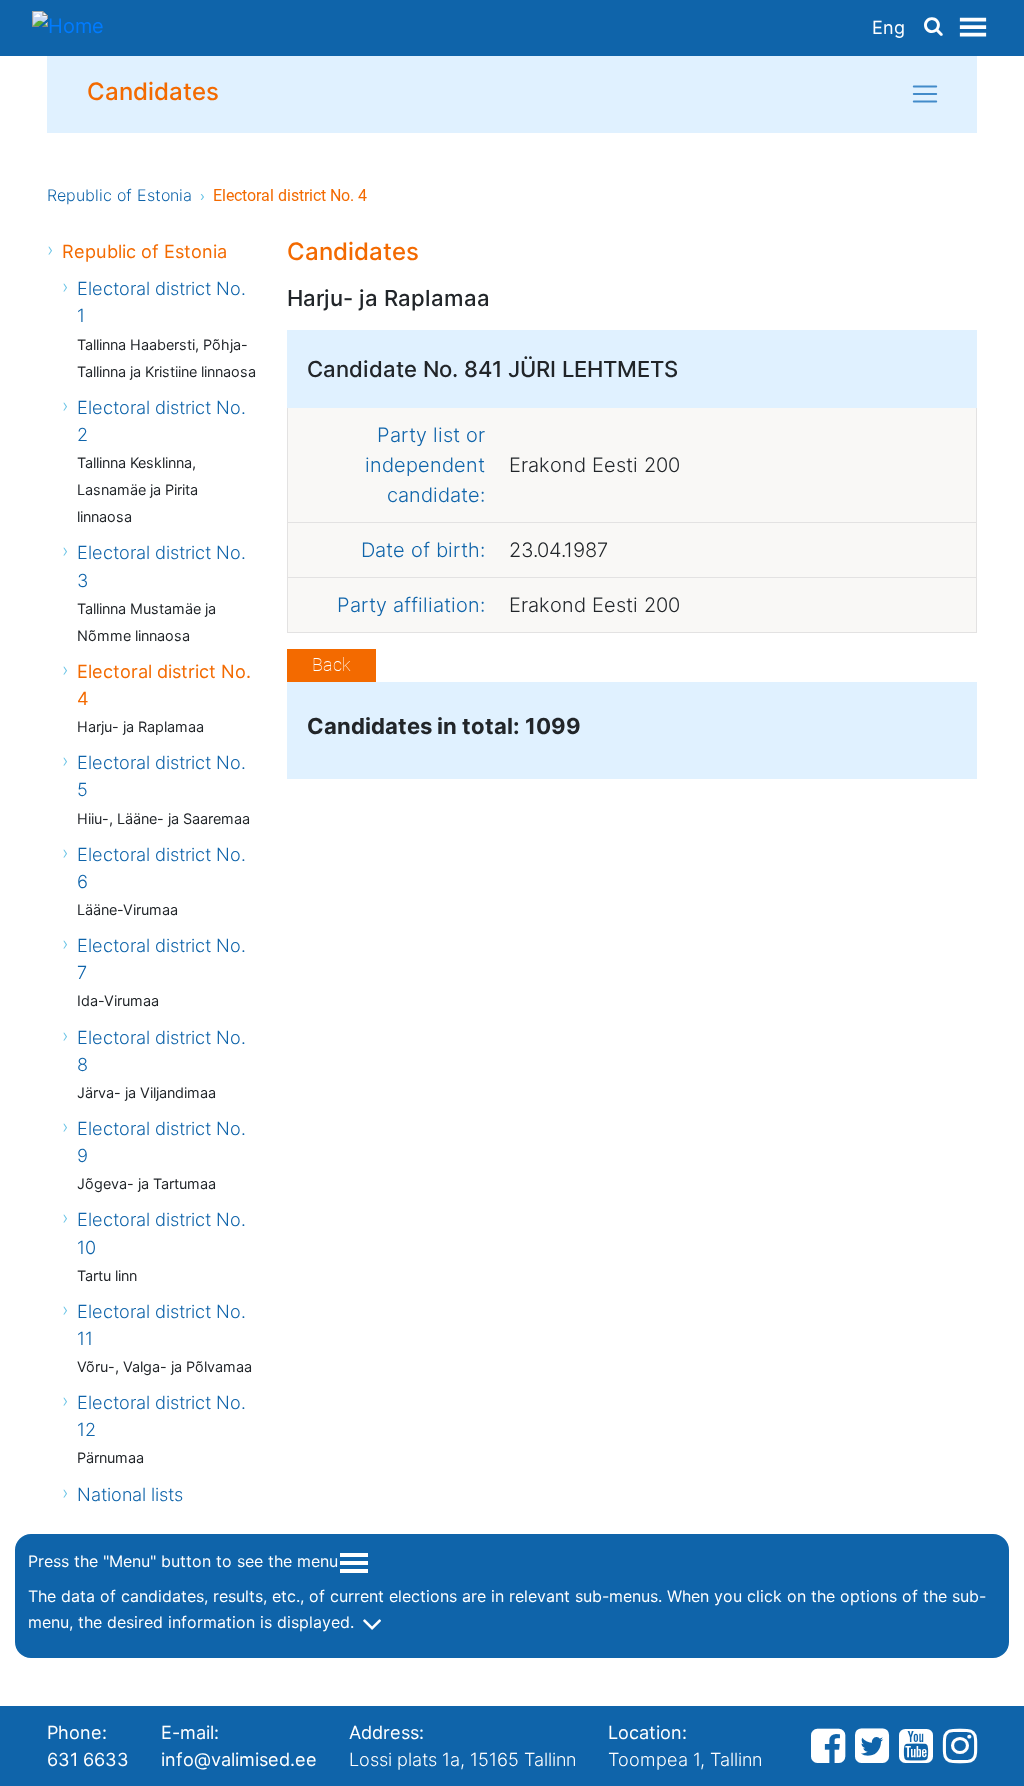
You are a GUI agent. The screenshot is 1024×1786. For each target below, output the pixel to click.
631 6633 (88, 1759)
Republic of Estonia (119, 195)
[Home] (68, 28)
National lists (130, 1494)
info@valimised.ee (239, 1759)
